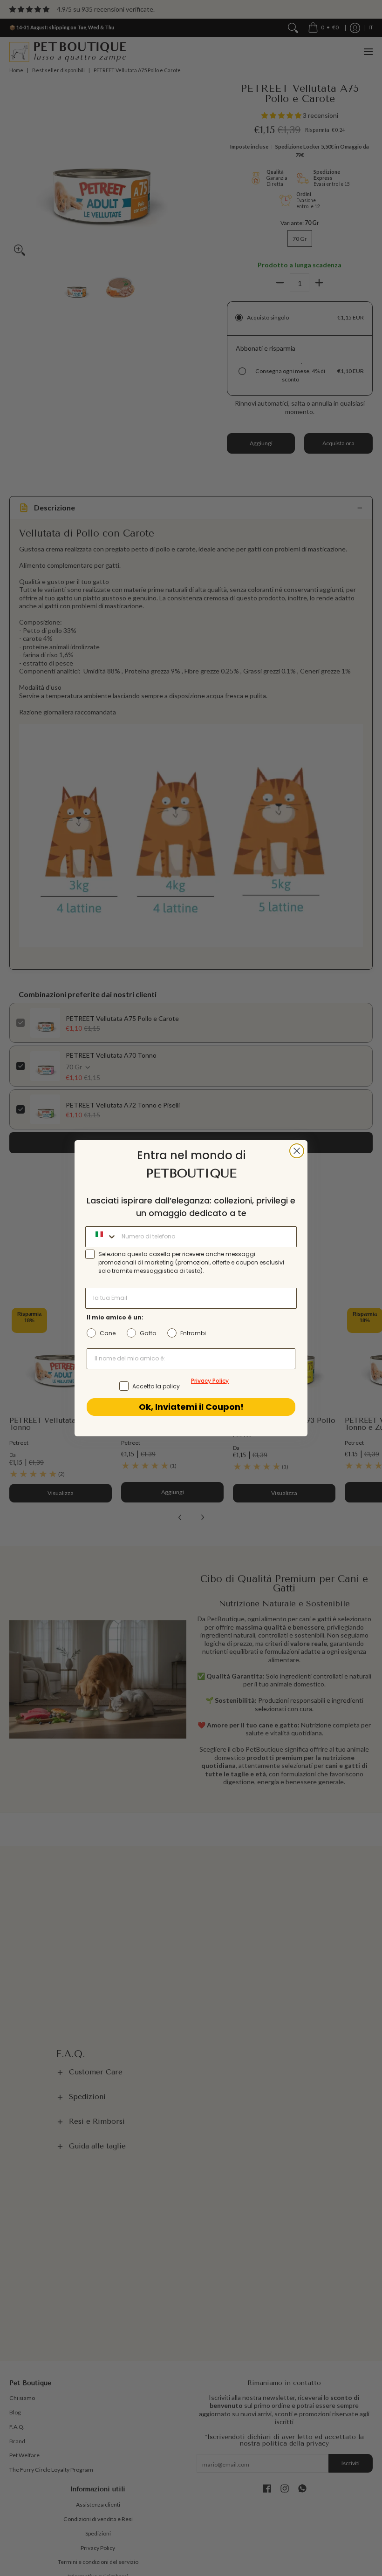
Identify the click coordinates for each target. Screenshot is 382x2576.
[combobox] (101, 1237)
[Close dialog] (297, 1151)
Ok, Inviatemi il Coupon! (191, 1407)
